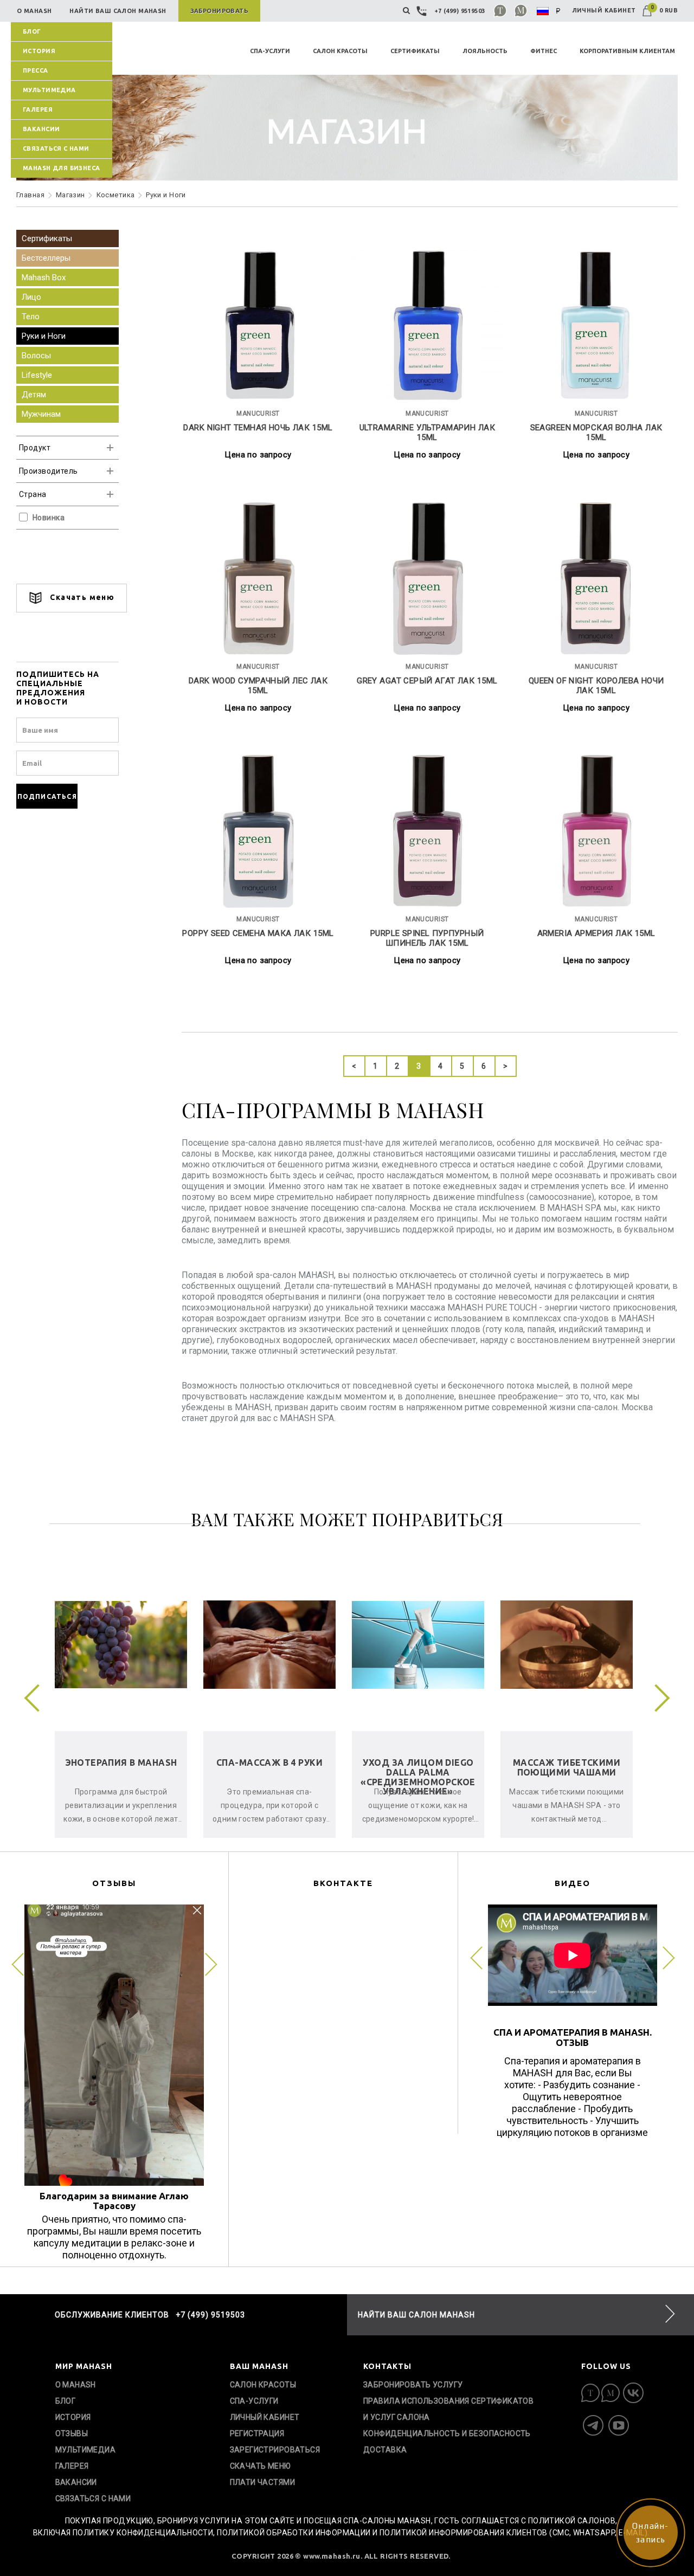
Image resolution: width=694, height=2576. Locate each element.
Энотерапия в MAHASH (121, 1762)
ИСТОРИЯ (39, 51)
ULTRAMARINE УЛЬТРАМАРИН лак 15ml (427, 432)
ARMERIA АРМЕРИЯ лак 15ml (596, 933)
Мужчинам (41, 414)
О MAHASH (76, 2385)
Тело (31, 317)
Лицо (31, 297)
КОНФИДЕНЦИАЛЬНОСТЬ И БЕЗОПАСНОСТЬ (447, 2433)
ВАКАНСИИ (41, 129)
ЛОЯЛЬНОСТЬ (485, 51)
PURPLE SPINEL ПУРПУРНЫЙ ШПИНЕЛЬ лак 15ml (427, 938)
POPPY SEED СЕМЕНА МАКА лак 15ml (258, 933)
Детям (34, 395)
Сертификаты (47, 238)
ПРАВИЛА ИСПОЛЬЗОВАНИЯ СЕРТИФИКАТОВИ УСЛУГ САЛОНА (448, 2409)
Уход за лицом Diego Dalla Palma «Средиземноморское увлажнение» (418, 1777)
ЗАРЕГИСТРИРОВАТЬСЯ (275, 2450)
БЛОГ (32, 31)
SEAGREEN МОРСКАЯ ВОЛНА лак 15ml (596, 432)
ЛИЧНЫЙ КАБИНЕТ (604, 10)
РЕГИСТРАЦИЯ (257, 2433)
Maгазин (70, 195)
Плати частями (262, 2482)
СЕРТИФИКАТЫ (415, 51)
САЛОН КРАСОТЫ (340, 51)
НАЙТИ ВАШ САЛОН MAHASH (416, 2315)
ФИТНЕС (544, 51)
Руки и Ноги (166, 195)
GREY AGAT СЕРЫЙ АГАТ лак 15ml (427, 681)
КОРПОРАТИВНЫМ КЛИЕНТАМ (627, 51)
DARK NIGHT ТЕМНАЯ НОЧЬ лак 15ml (258, 428)
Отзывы (72, 2433)
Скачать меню (81, 597)
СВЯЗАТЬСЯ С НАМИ (56, 149)
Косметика (116, 195)
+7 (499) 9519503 (460, 11)
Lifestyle (37, 375)
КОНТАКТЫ (387, 2366)
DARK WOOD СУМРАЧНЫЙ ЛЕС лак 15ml (258, 686)
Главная (30, 195)
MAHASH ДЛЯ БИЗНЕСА (62, 168)
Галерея (38, 109)
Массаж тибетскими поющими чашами (567, 1767)
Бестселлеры (46, 258)
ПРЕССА (36, 70)
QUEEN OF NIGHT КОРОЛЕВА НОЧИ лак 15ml (596, 686)
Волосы (36, 356)
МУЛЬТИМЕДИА (49, 90)
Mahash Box (44, 277)
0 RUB (664, 10)
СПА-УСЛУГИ (270, 51)
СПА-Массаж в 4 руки (269, 1762)
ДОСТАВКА (385, 2450)
